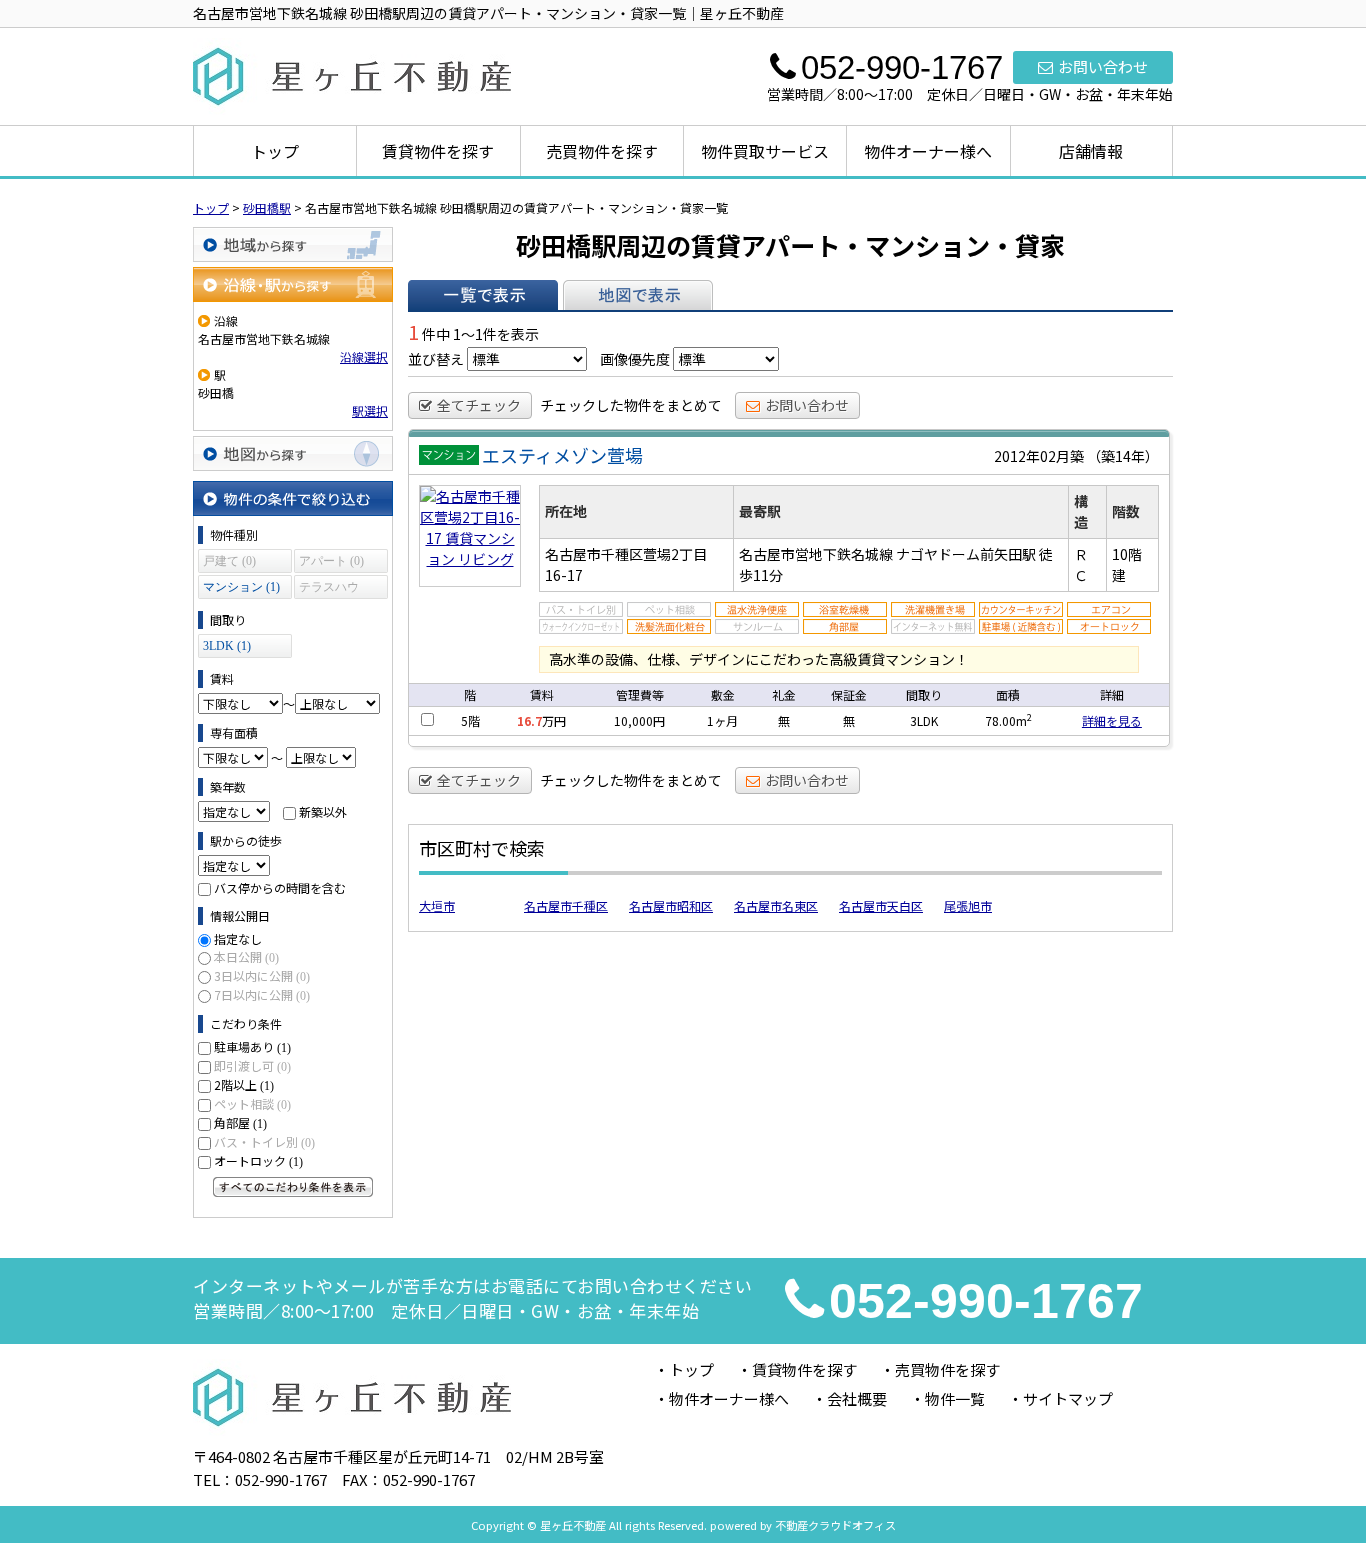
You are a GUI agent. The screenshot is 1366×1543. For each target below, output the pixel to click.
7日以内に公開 (262, 994)
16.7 (529, 720)
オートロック (258, 1160)
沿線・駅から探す (293, 284)
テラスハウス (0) (329, 589)
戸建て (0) (229, 561)
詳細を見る (1112, 720)
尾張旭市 (968, 905)
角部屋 (240, 1122)
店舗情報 (1091, 151)
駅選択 (370, 410)
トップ (275, 151)
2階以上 (244, 1084)
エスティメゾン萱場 (562, 455)
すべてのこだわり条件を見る (293, 1187)
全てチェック (479, 405)
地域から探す (293, 244)
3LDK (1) (227, 646)
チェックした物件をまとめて (631, 405)
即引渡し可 (252, 1065)
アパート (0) (331, 561)
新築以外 (323, 811)
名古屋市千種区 (566, 905)
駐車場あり (252, 1046)
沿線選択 (364, 356)
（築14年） (1123, 456)
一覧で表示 (483, 295)
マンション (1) (241, 587)
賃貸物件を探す (438, 151)
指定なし (238, 938)
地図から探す (293, 453)
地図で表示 (638, 295)
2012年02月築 (1039, 456)
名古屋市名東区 (776, 905)
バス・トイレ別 (264, 1141)
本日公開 (246, 956)
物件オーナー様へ (928, 151)
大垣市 (437, 905)
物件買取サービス (765, 151)
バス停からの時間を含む (280, 887)
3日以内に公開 (262, 975)
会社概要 (857, 1398)
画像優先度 (635, 359)
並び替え (436, 359)
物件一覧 (955, 1398)
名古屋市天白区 (881, 905)
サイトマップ (1068, 1398)
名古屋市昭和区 (671, 905)
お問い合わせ (1103, 66)
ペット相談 (252, 1103)
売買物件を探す (602, 151)
